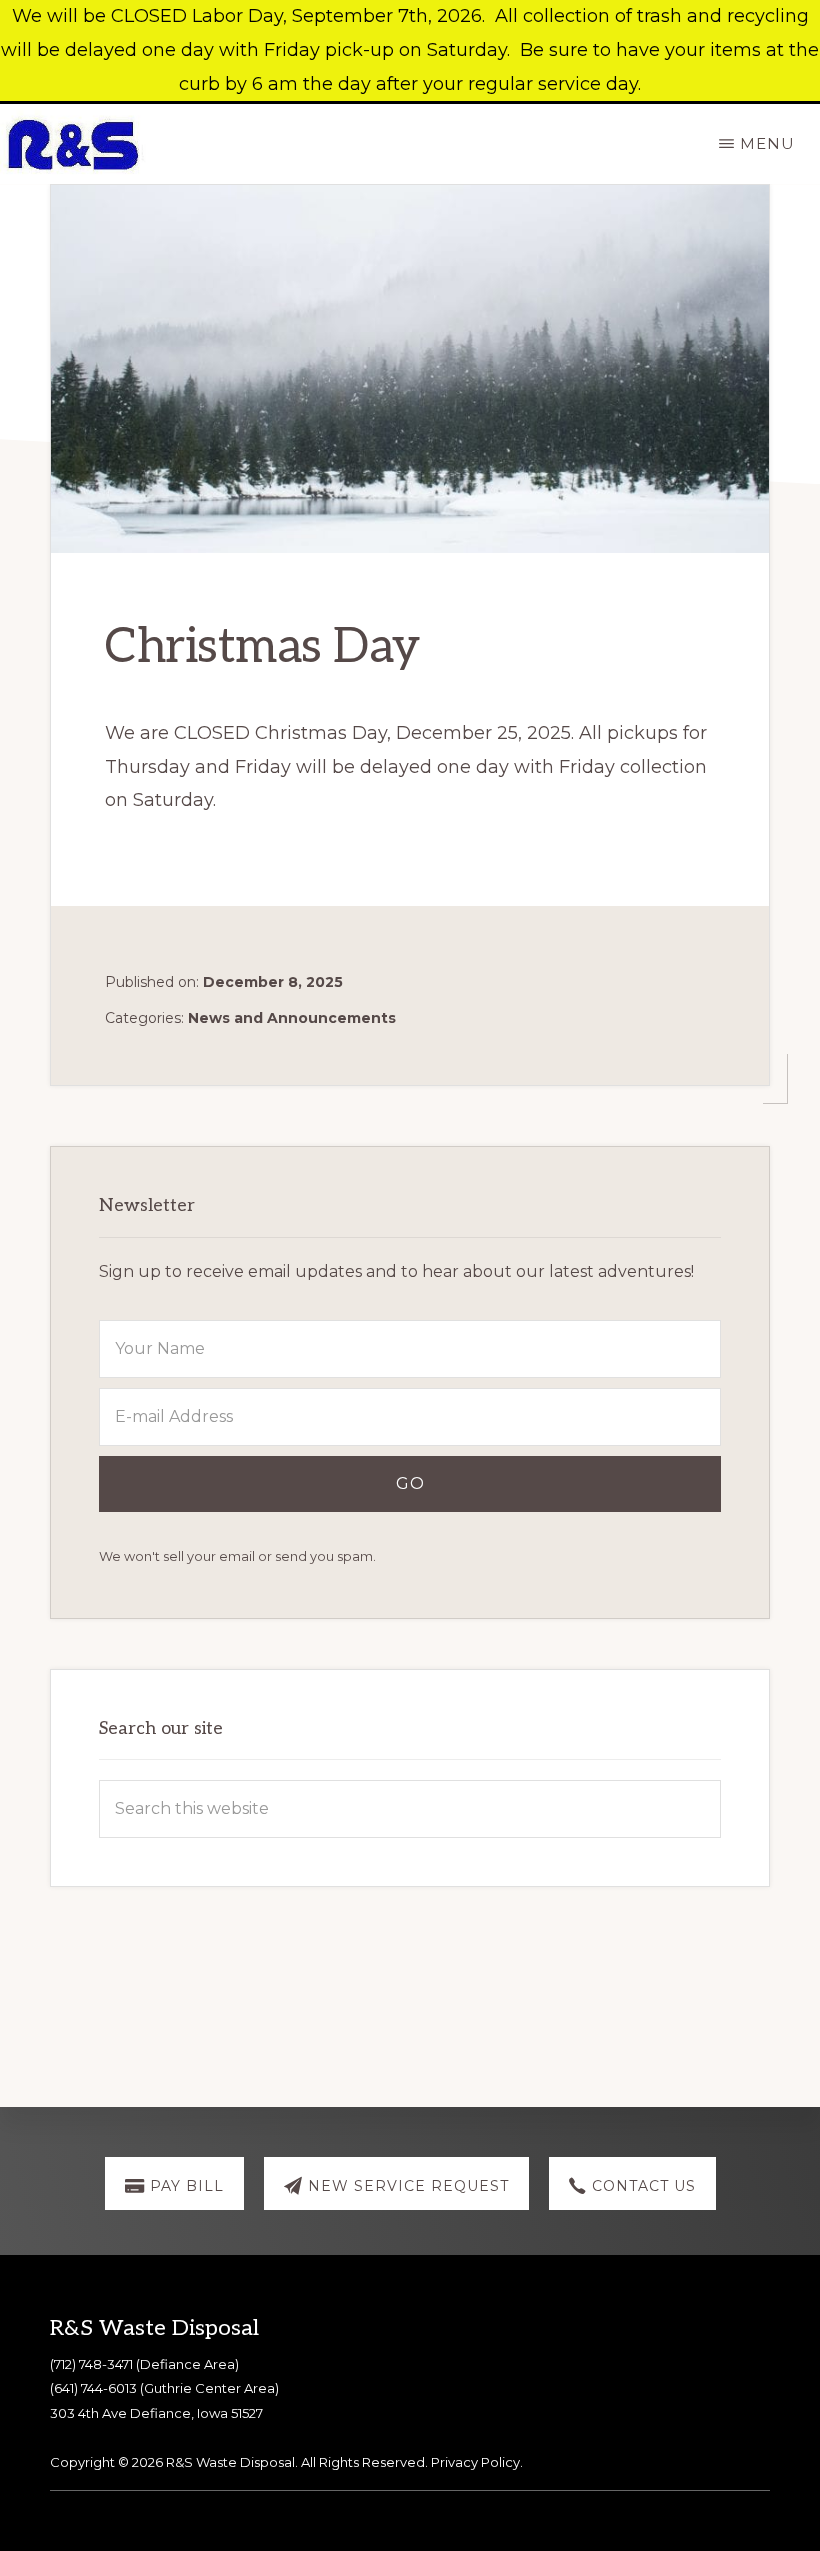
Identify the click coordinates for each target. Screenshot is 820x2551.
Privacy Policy (475, 2462)
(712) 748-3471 (91, 2364)
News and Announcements (292, 1018)
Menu (767, 143)
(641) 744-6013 (93, 2388)
